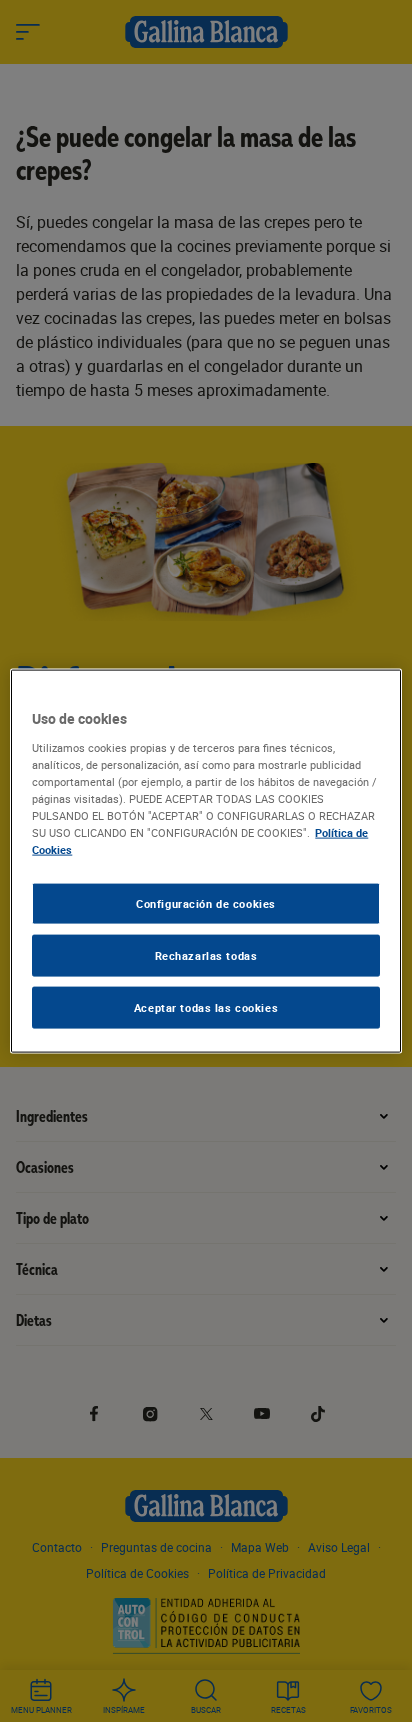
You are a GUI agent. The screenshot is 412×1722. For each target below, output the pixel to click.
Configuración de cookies (206, 903)
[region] (205, 861)
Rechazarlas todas (206, 955)
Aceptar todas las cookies (206, 1006)
